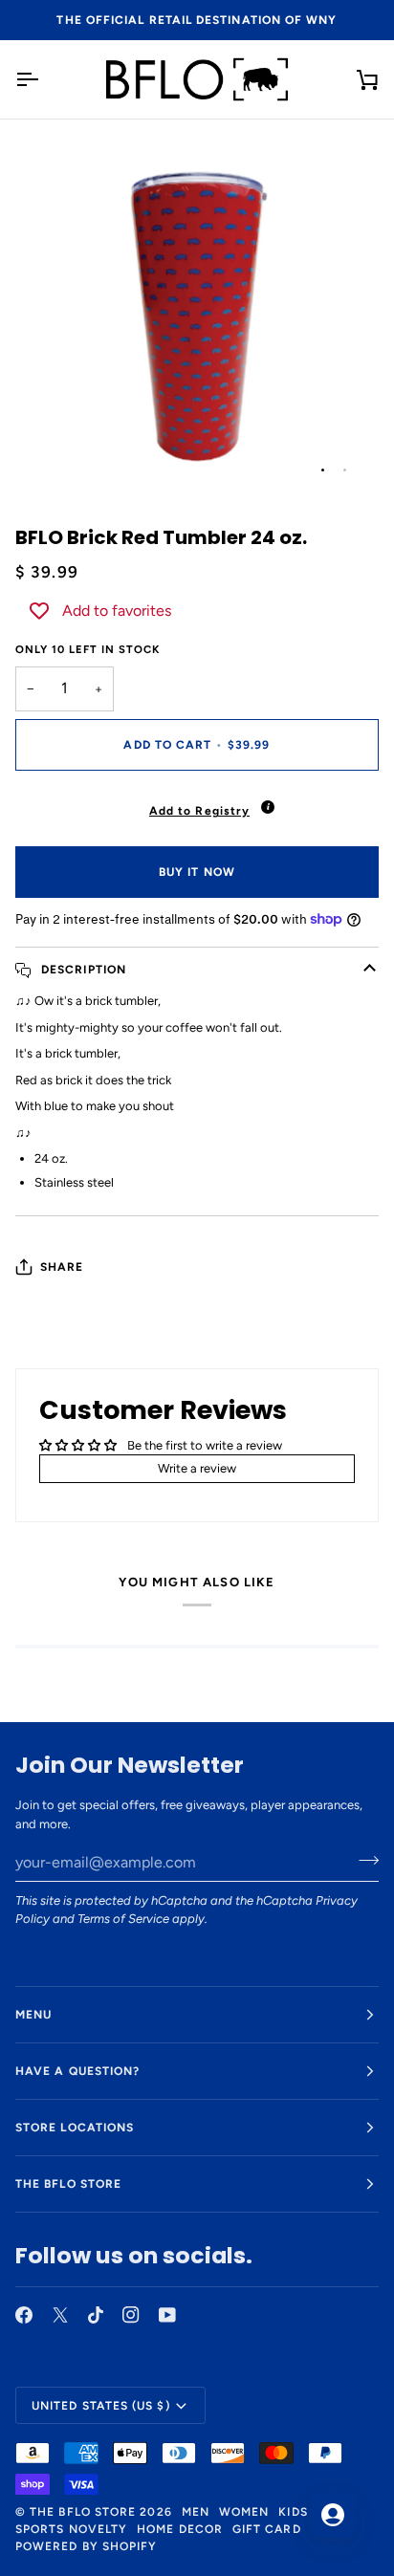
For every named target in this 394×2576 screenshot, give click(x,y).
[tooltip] (268, 807)
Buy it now (197, 872)
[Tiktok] (96, 2315)
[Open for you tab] (333, 2515)
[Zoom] (51, 460)
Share (62, 1267)
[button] (197, 806)
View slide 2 (345, 470)
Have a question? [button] (77, 2071)
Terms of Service (123, 1919)
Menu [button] (33, 2015)
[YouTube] (167, 2315)
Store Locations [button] (75, 2128)
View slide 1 (323, 470)
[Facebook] (24, 2315)
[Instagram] (131, 2315)
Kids (293, 2512)
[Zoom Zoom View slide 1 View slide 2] (197, 315)
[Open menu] (44, 79)
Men (196, 2512)
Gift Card (267, 2529)
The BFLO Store (83, 2512)
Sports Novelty (71, 2529)
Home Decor (180, 2529)
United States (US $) (101, 2406)
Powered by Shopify (86, 2546)
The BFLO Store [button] (68, 2184)
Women (244, 2512)
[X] (60, 2315)
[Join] (363, 1860)
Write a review (197, 1468)
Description (82, 970)
